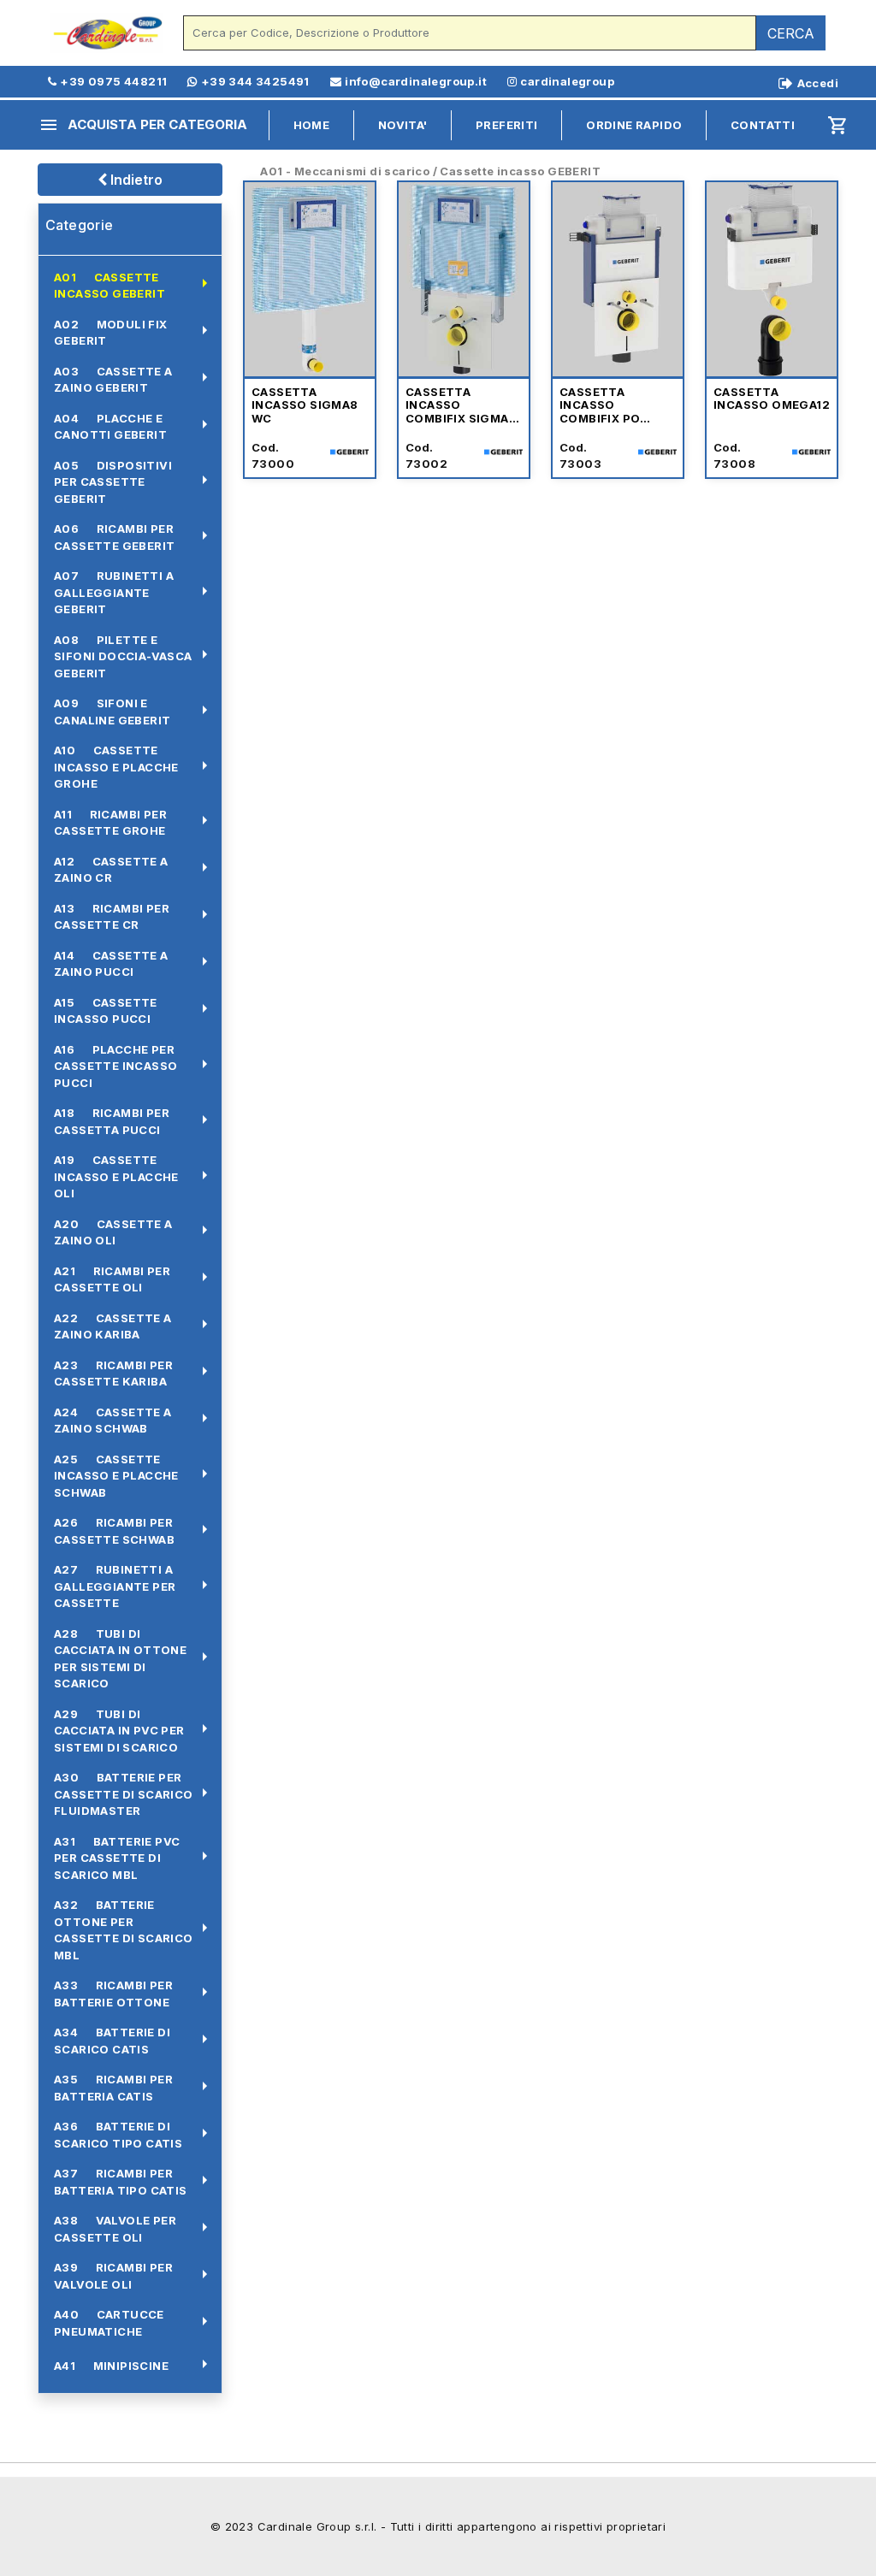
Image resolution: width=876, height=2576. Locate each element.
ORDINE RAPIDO (634, 125)
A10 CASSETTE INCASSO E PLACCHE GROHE (116, 767)
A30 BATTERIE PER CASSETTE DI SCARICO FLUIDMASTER (124, 1794)
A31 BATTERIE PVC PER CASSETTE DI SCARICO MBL (117, 1858)
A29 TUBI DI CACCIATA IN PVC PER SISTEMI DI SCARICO (119, 1731)
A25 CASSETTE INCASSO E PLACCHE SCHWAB (116, 1476)
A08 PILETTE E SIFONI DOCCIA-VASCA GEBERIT (123, 656)
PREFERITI (507, 125)
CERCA (791, 33)
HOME (312, 125)
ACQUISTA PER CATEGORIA (143, 125)
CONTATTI (763, 125)
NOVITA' (403, 125)
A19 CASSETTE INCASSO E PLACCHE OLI (116, 1176)
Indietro (135, 180)
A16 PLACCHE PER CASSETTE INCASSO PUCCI (115, 1066)
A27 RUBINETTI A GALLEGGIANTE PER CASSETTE (115, 1586)
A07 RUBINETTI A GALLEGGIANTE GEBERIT (114, 592)
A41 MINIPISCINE (111, 2366)
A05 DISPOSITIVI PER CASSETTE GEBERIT (113, 482)
